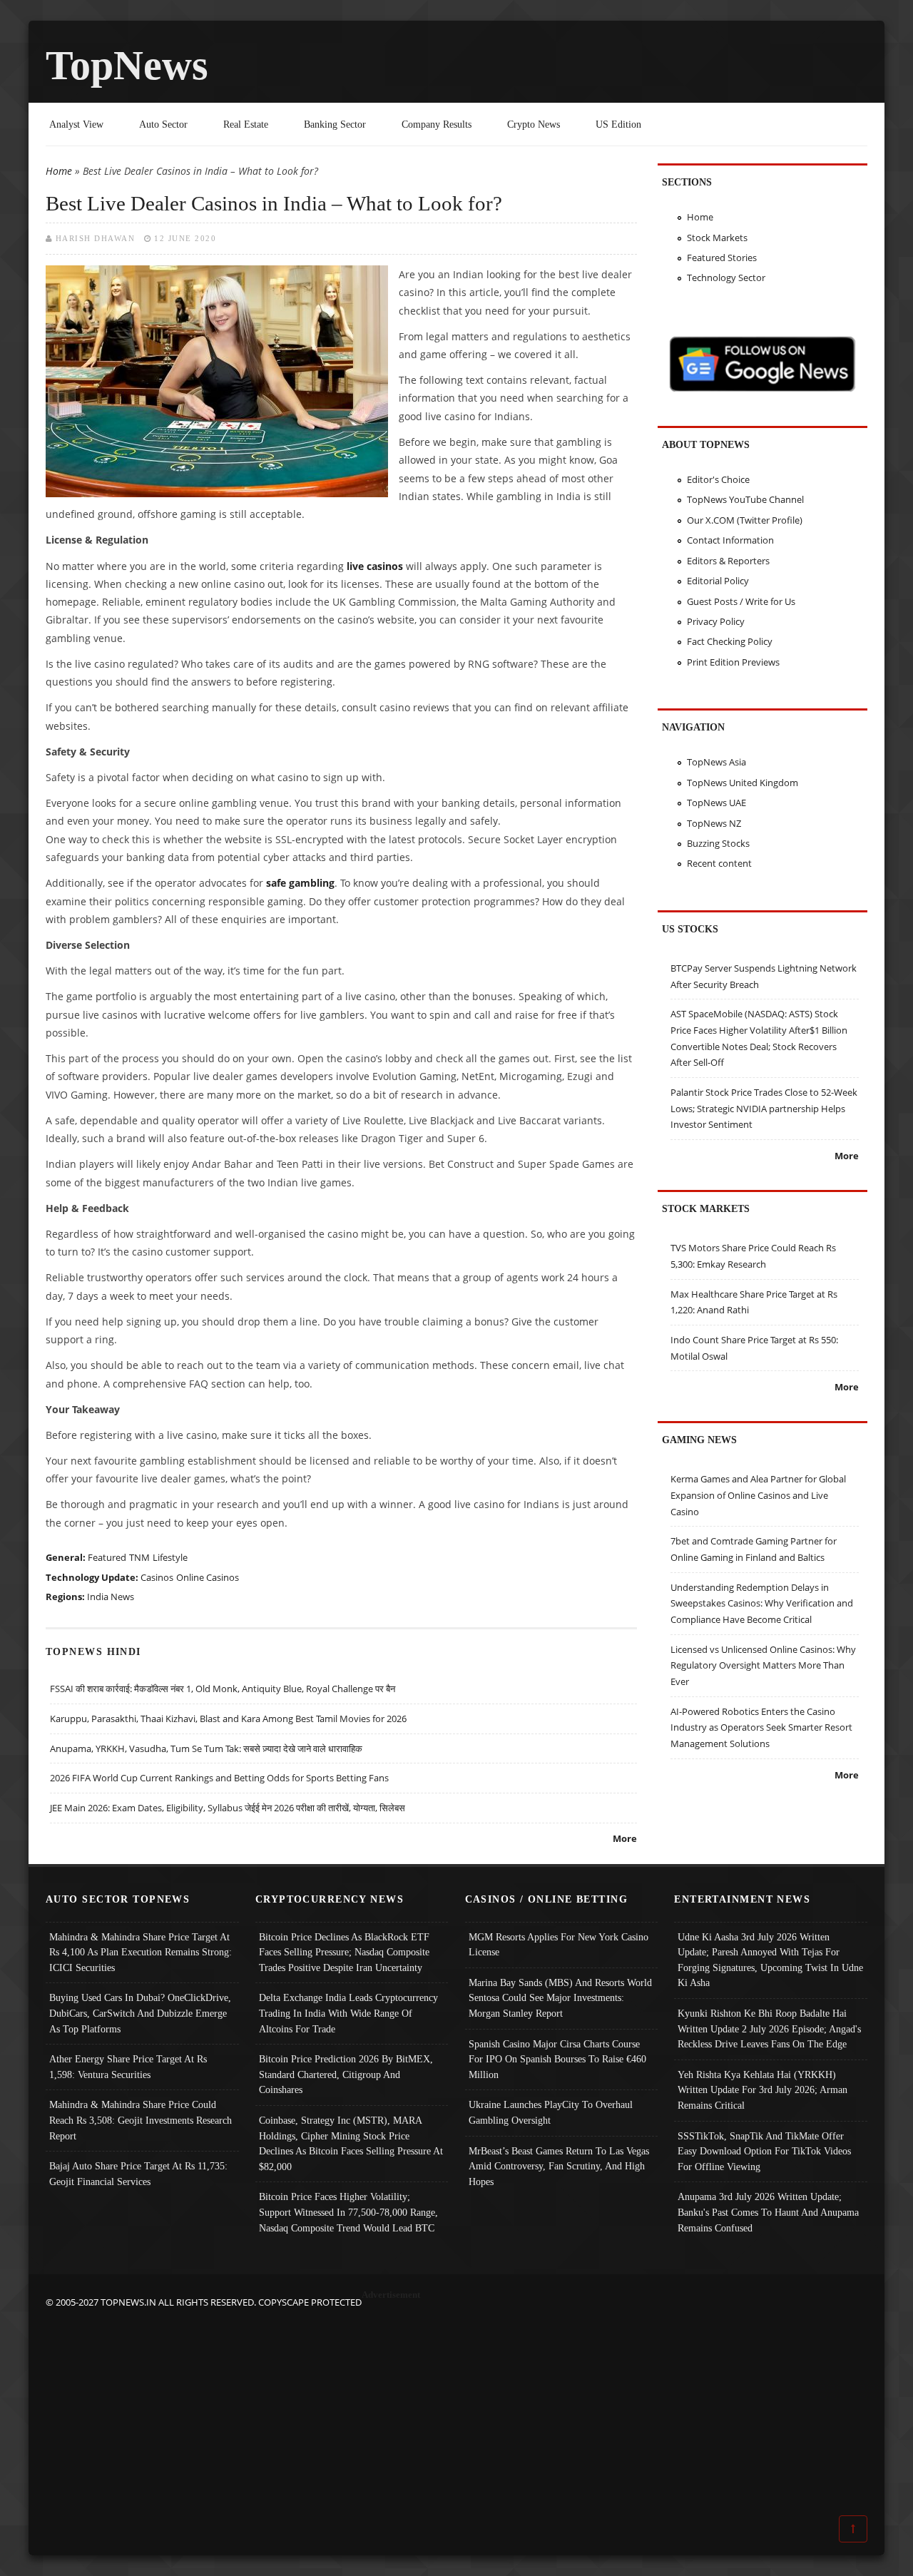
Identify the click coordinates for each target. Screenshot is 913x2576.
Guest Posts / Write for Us (741, 601)
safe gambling (300, 883)
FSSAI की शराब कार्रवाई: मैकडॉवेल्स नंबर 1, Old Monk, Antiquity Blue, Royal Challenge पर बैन (223, 1689)
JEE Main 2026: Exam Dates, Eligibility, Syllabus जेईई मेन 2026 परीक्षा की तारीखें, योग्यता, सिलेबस (228, 1808)
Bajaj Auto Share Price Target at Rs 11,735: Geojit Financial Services (138, 2174)
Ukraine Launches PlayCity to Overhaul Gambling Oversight (551, 2112)
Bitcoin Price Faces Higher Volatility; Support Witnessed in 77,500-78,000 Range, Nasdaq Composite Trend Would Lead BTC (348, 2212)
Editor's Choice (718, 479)
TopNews (127, 65)
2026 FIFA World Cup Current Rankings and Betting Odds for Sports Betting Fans (219, 1778)
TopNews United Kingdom (743, 783)
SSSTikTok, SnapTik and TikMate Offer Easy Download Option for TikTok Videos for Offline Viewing (764, 2151)
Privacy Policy (716, 621)
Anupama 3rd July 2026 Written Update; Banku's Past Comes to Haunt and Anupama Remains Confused (768, 2212)
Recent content (719, 863)
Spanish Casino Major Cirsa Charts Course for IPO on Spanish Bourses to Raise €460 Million (557, 2059)
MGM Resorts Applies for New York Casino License (558, 1945)
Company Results (437, 124)
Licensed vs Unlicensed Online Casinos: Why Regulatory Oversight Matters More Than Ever (763, 1665)
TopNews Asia (716, 762)
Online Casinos (208, 1577)
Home (59, 171)
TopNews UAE (716, 803)
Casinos (157, 1577)
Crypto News (534, 124)
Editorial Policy (718, 581)
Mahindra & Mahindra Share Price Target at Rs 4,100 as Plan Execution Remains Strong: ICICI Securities (141, 1952)
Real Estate (246, 124)
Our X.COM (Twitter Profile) (745, 520)
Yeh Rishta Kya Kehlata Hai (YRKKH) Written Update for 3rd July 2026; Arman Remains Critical (762, 2090)
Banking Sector (335, 124)
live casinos (375, 566)
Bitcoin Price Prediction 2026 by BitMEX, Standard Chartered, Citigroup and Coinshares (346, 2074)
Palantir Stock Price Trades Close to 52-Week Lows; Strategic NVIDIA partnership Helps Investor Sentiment (764, 1108)
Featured (107, 1557)
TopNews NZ (714, 823)
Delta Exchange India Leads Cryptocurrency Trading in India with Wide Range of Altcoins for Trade (348, 2013)
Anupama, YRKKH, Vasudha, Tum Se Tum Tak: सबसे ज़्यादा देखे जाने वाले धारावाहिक (206, 1748)
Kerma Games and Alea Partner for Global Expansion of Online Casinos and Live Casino (758, 1495)
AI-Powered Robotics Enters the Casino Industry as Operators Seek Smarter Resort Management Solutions (761, 1727)
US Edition (618, 124)
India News (111, 1597)
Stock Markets (717, 238)
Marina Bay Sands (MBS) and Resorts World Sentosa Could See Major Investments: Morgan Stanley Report (560, 1998)
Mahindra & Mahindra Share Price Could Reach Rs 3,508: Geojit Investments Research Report (141, 2120)
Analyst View (76, 124)
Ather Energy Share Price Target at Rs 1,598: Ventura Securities (128, 2067)
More (625, 1838)
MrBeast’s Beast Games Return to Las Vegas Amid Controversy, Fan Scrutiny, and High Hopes (559, 2166)
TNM (139, 1557)
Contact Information (730, 540)
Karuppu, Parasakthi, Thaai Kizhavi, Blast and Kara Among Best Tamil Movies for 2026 (228, 1719)
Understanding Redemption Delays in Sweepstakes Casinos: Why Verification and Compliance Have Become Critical (762, 1603)
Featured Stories (722, 258)
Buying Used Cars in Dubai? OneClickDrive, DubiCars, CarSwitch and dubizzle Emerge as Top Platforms (140, 2013)
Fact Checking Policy (730, 641)
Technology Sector (726, 278)
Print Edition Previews (733, 662)
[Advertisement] (456, 2410)
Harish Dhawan (96, 238)
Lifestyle (170, 1557)
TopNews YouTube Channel (745, 499)
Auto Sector (163, 124)
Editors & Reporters (728, 561)
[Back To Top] (853, 2528)
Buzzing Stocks (718, 843)
